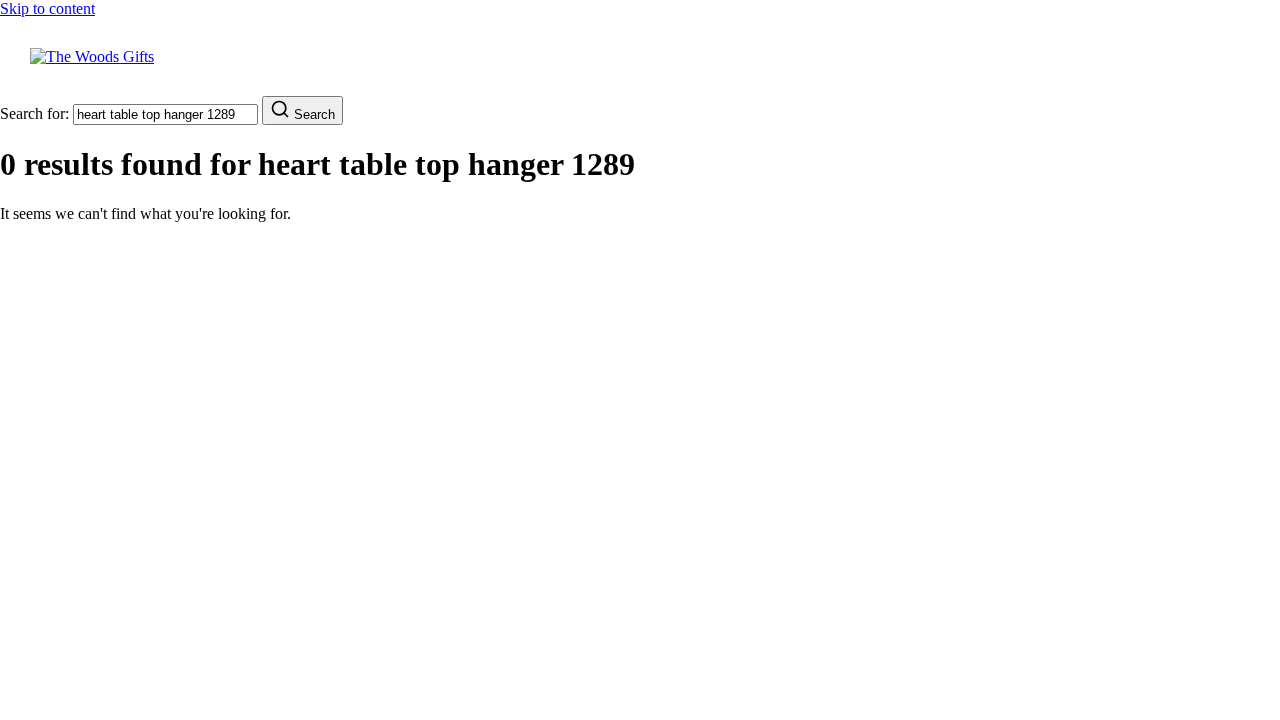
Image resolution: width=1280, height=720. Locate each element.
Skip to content (47, 8)
